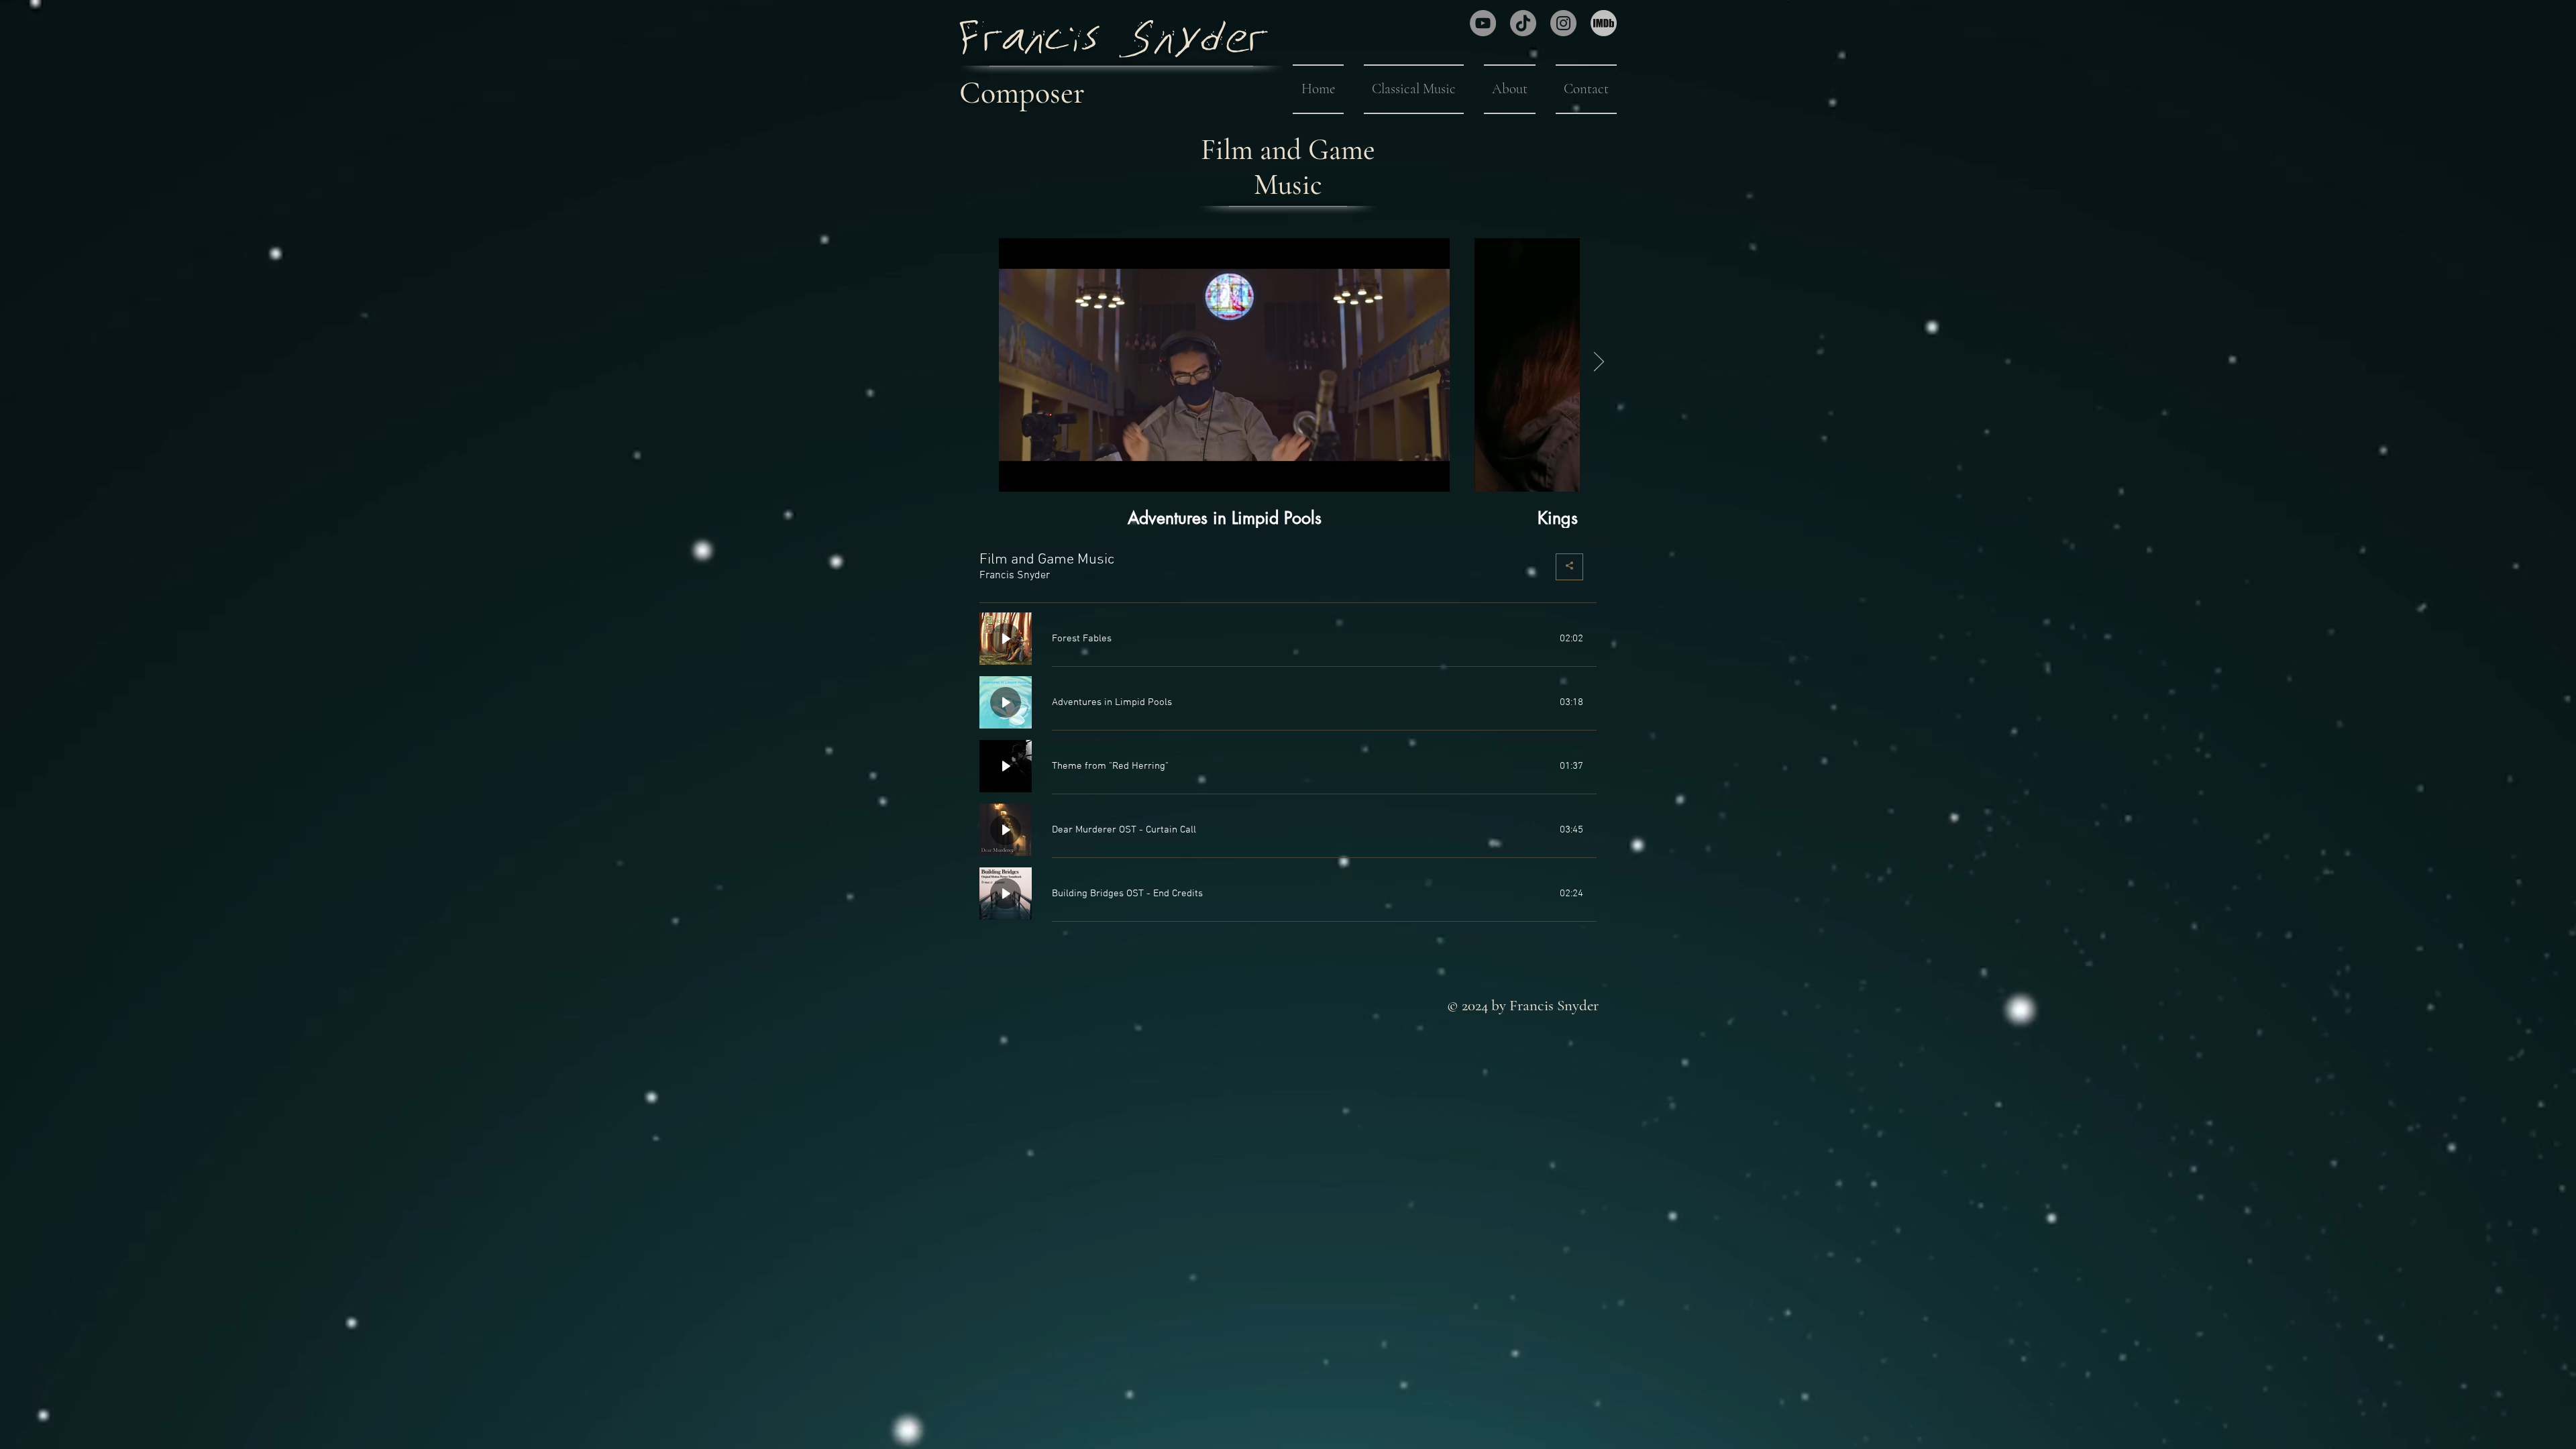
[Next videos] (1598, 362)
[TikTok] (1523, 23)
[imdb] (1604, 23)
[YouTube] (1483, 23)
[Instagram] (1563, 23)
